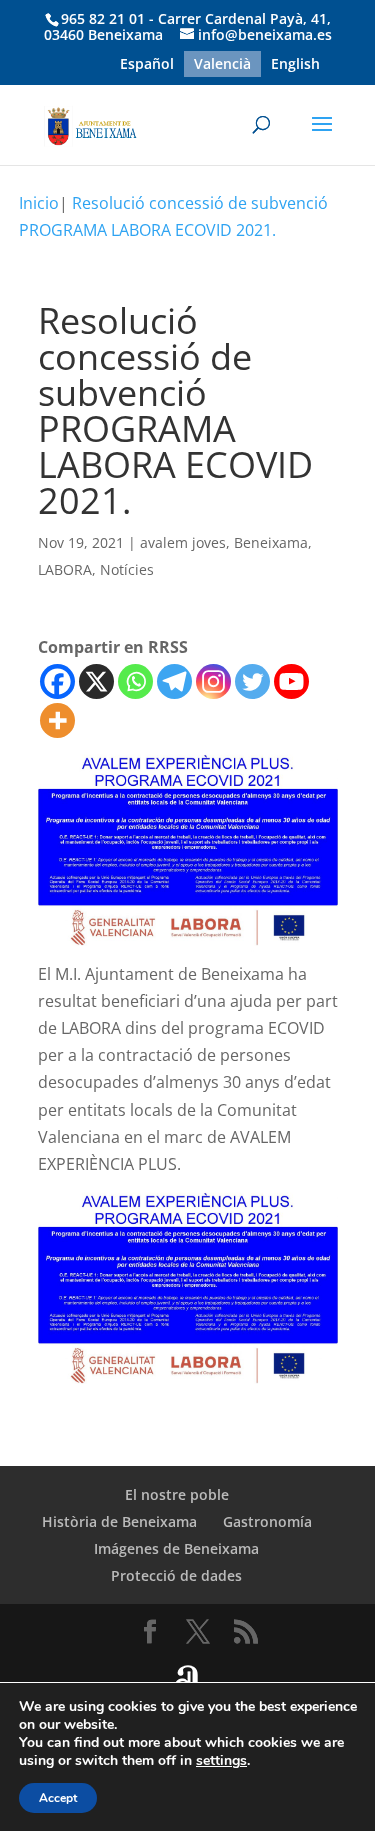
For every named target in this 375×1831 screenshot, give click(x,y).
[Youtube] (291, 681)
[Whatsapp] (135, 681)
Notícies (127, 569)
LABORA (65, 569)
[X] (96, 681)
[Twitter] (252, 681)
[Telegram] (174, 681)
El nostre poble (177, 1494)
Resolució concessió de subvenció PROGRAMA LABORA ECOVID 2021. (173, 216)
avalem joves (183, 542)
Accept (58, 1798)
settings (221, 1761)
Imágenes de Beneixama (176, 1548)
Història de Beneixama (119, 1521)
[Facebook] (57, 681)
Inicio (39, 203)
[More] (57, 720)
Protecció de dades (176, 1575)
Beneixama (271, 542)
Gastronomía (267, 1521)
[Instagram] (213, 681)
